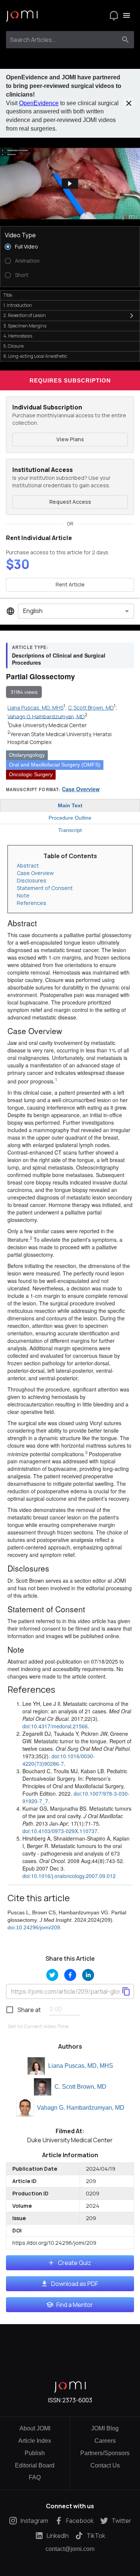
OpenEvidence (39, 103)
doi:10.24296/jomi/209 (34, 1927)
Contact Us (105, 2465)
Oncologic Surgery (31, 774)
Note (23, 895)
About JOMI (35, 2428)
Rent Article (70, 584)
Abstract (28, 865)
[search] (125, 40)
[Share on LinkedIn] (88, 1975)
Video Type (20, 235)
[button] (70, 184)
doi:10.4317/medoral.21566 (55, 1726)
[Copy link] (126, 1991)
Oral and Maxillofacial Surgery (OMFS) (55, 765)
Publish (35, 2453)
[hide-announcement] (129, 103)
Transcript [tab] (70, 830)
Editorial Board (35, 2465)
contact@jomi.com (70, 2549)
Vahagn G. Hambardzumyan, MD (81, 2108)
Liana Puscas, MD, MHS (81, 2066)
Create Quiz (74, 2263)
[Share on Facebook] (70, 1975)
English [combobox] (33, 611)
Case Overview (81, 789)
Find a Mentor (75, 2305)
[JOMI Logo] (22, 16)
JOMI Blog (105, 2428)
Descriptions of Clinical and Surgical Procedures (59, 659)
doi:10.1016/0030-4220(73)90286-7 (59, 1760)
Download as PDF (75, 2284)
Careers (105, 2441)
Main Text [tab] (70, 805)
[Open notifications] (114, 15)
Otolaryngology (27, 755)
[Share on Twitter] (52, 1975)
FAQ (35, 2477)
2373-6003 (77, 2400)
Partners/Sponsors (105, 2453)
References (32, 903)
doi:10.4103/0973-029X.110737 (60, 1831)
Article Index (35, 2441)
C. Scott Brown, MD (80, 2087)
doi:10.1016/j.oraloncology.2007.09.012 (69, 1876)
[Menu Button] (127, 15)
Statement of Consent (45, 888)
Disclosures (32, 880)
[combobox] (63, 40)
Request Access (70, 502)
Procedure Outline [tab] (70, 818)
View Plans (70, 439)
